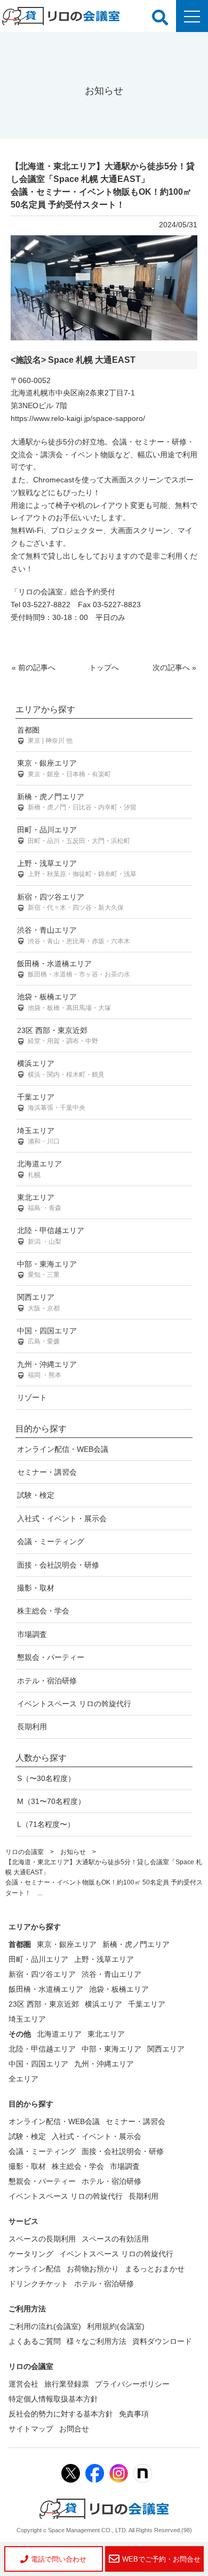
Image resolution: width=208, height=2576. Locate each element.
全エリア (23, 2079)
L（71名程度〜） (46, 1824)
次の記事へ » (174, 667)
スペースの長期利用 (42, 2239)
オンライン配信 (35, 2269)
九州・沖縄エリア (47, 1369)
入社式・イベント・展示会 (62, 1518)
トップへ (104, 667)
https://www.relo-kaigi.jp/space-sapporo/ (78, 418)
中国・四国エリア (47, 1336)
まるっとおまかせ (155, 2269)
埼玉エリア (38, 1136)
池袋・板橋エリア (64, 1002)
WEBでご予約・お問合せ (161, 2559)
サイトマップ (31, 2429)
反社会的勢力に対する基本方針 (61, 2414)
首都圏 (45, 735)
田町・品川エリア (74, 835)
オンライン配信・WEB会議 (63, 1449)
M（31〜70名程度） (51, 1801)
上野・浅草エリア (77, 868)
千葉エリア (51, 1102)
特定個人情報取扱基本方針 (53, 2399)
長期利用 (32, 1727)
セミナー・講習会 (47, 1472)
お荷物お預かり (93, 2269)
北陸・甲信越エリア (51, 1235)
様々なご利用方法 (97, 2341)
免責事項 (134, 2414)
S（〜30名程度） (46, 1778)
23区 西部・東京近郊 (58, 1035)
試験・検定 (36, 1495)
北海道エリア (39, 1169)
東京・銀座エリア (64, 768)
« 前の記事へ (34, 667)
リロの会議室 (25, 1852)
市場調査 (32, 1634)
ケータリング (31, 2254)
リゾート (32, 1397)
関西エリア (38, 1302)
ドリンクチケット (38, 2284)
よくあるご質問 (35, 2341)
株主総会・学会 (43, 1611)
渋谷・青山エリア (74, 935)
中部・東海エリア (47, 1269)
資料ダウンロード (162, 2341)
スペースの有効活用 (115, 2239)
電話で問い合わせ (59, 2559)
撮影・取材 (36, 1588)
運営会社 (23, 2384)
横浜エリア (61, 1068)
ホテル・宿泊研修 (47, 1681)
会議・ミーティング (51, 1541)
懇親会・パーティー (51, 1657)
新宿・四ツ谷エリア (70, 902)
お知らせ (73, 1852)
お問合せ (74, 2429)
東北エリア (39, 1202)
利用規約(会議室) (116, 2326)
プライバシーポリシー (132, 2384)
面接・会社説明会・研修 (58, 1565)
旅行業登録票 (67, 2384)
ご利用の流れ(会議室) (45, 2326)
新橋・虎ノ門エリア (77, 802)
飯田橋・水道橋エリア (74, 969)
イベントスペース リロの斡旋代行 (74, 1704)
